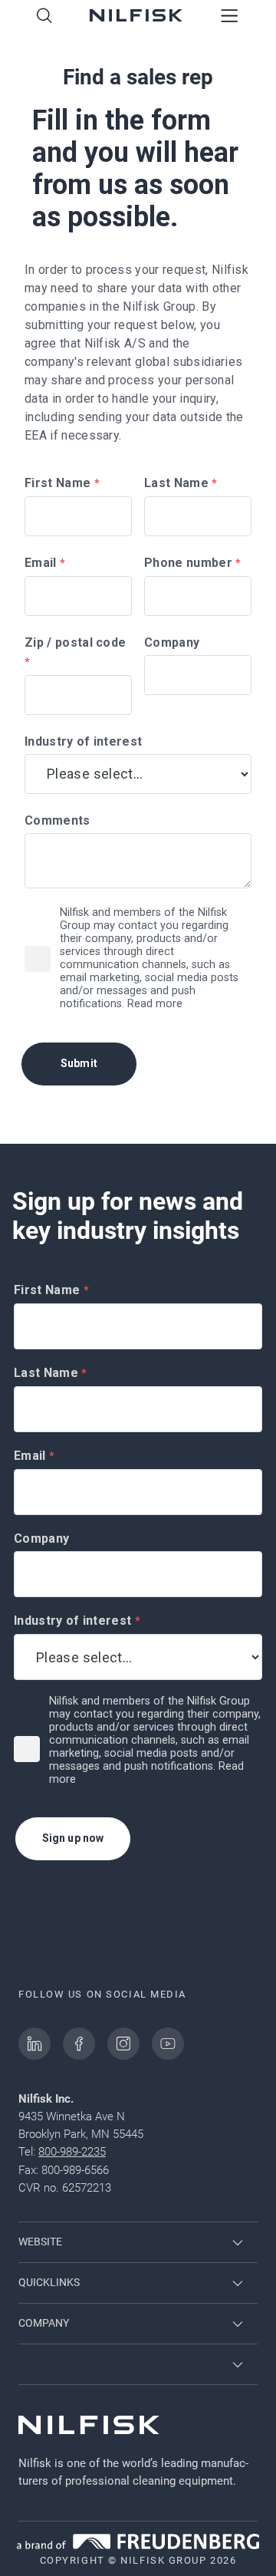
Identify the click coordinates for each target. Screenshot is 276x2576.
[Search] (44, 17)
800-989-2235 (72, 2152)
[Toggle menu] (230, 17)
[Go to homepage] (136, 17)
